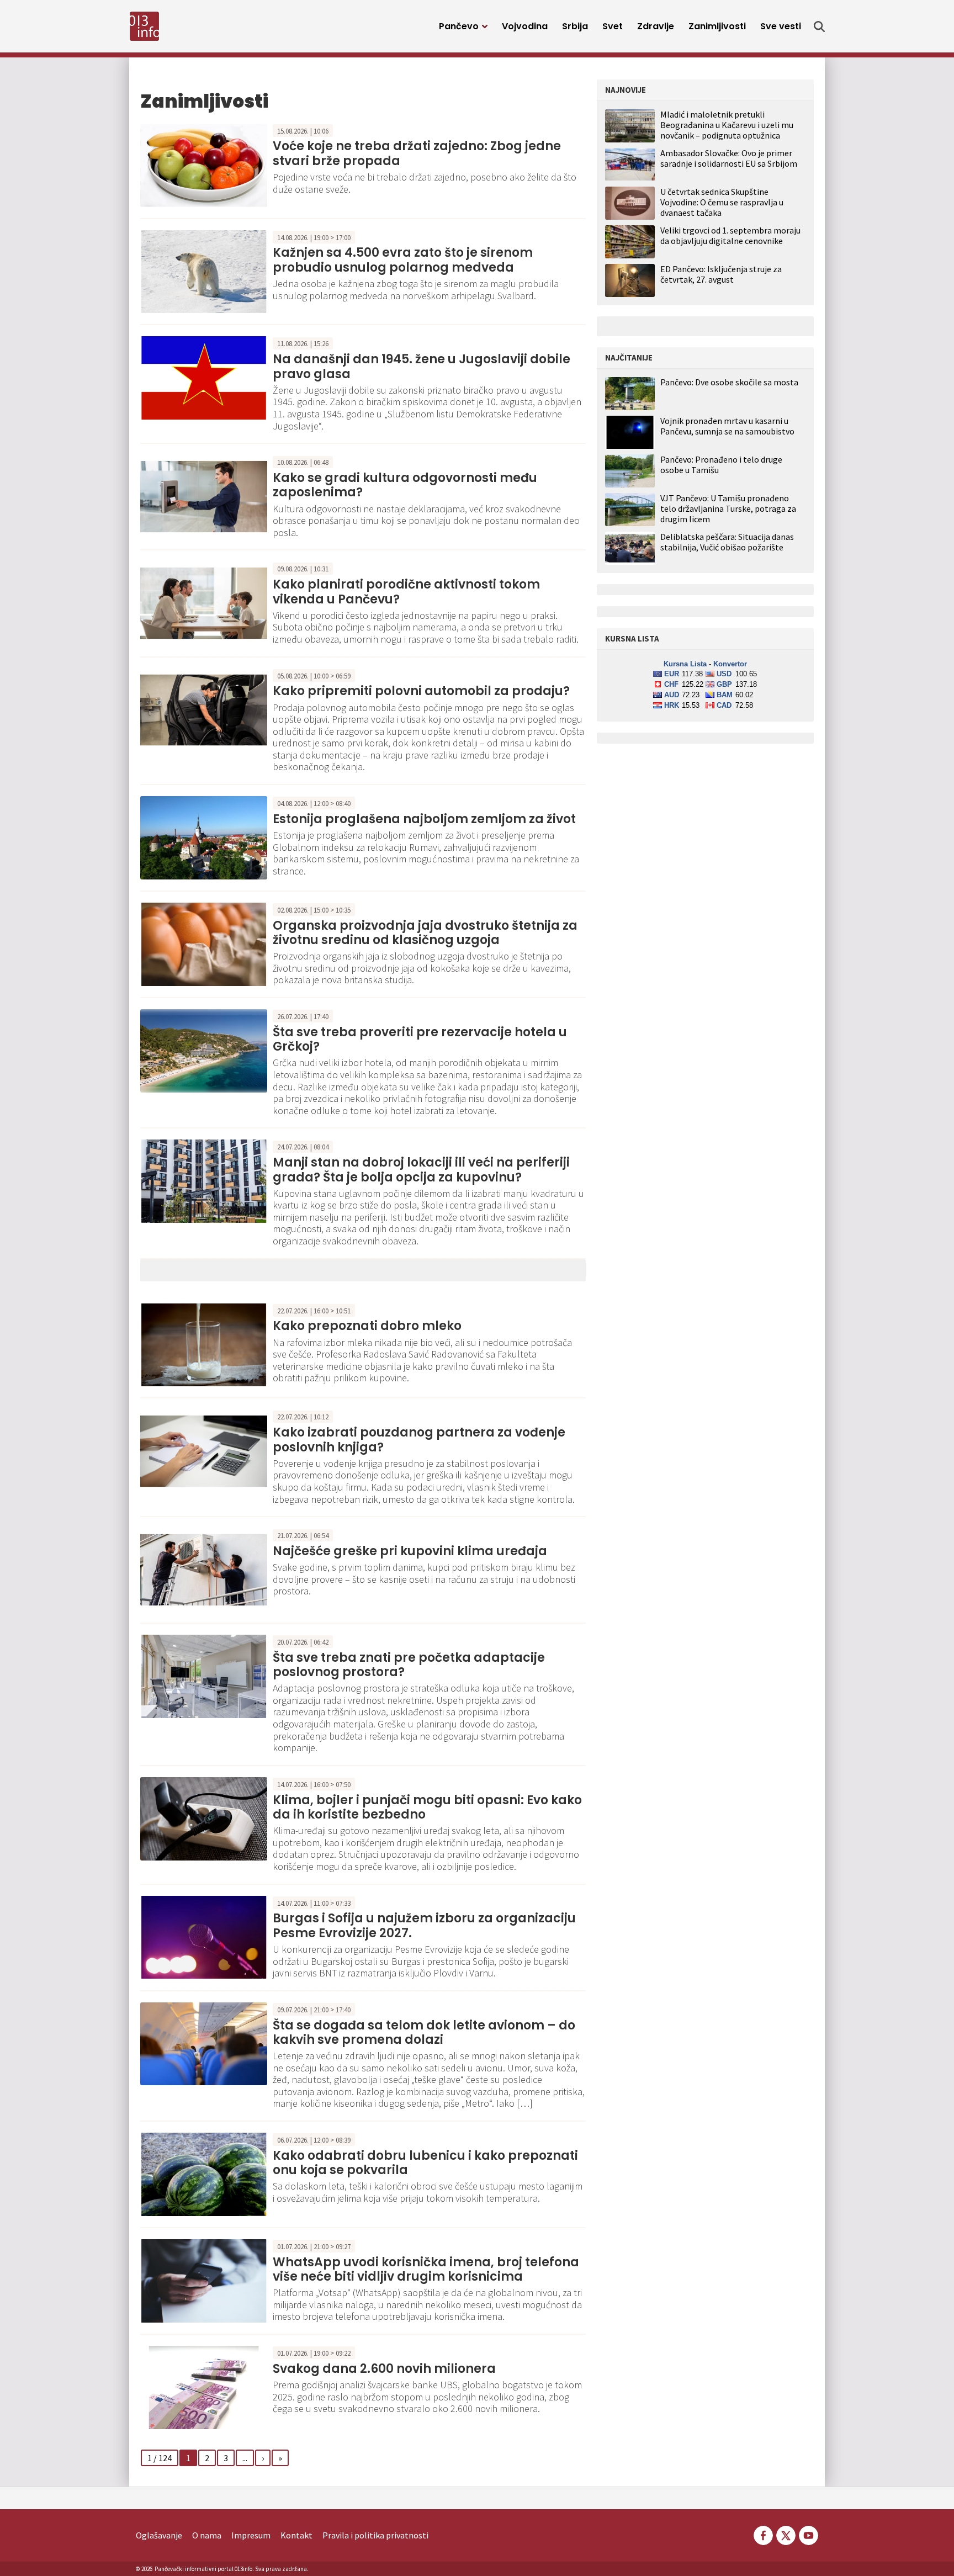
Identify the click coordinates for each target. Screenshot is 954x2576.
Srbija (575, 26)
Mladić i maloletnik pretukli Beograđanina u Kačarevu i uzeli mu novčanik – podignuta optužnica (727, 125)
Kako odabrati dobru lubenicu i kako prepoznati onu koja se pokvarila (425, 2163)
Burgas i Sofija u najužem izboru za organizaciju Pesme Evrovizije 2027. (424, 1925)
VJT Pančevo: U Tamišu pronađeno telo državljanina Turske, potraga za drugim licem (728, 509)
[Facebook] (763, 2534)
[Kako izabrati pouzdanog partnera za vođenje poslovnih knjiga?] (204, 1450)
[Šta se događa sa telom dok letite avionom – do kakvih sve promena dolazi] (204, 2043)
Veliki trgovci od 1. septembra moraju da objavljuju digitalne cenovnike (730, 235)
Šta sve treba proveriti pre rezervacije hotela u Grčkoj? (420, 1039)
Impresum (251, 2535)
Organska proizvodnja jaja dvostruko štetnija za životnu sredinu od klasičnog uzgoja (425, 933)
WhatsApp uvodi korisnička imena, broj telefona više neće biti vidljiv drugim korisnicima (426, 2269)
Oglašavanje (159, 2535)
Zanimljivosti (717, 26)
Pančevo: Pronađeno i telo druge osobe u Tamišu (721, 465)
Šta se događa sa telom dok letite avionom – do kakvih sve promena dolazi (424, 2032)
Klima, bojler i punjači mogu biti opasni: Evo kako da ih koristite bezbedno (427, 1807)
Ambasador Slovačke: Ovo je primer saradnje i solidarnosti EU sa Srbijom (729, 158)
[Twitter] (786, 2534)
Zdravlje (656, 26)
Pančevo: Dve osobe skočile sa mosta (729, 382)
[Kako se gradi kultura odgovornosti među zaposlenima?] (204, 495)
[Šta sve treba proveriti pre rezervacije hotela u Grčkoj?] (204, 1050)
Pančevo (459, 26)
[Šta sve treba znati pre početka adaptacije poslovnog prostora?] (204, 1675)
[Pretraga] (819, 26)
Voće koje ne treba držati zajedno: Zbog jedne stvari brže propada (417, 153)
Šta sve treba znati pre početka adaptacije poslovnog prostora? (409, 1665)
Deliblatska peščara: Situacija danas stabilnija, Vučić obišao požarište (727, 542)
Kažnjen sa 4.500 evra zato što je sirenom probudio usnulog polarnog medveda (403, 260)
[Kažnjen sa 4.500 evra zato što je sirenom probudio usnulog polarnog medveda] (204, 271)
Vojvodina (525, 26)
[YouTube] (808, 2534)
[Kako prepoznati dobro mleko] (204, 1344)
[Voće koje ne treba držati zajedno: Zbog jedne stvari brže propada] (204, 164)
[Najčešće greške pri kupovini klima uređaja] (204, 1568)
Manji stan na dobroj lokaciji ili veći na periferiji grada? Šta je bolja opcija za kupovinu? (421, 1170)
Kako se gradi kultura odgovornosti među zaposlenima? (405, 485)
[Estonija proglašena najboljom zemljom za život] (204, 836)
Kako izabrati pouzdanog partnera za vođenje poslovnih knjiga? (419, 1440)
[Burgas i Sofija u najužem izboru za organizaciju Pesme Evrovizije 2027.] (204, 1936)
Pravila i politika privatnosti (375, 2535)
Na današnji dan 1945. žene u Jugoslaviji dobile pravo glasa (422, 366)
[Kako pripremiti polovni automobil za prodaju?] (204, 709)
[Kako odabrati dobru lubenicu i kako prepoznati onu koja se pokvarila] (204, 2173)
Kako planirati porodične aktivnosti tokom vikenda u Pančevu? (406, 592)
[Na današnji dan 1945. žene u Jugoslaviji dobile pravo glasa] (204, 377)
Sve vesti (781, 26)
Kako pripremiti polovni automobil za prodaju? (421, 691)
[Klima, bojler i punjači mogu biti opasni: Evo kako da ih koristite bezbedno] (204, 1817)
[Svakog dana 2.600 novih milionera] (204, 2386)
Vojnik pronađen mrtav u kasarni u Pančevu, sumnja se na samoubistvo (727, 426)
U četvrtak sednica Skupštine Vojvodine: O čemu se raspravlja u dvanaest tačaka (722, 202)
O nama (207, 2535)
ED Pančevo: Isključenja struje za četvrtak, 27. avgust (721, 274)
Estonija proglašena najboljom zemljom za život (424, 819)
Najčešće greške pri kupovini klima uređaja (410, 1551)
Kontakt (296, 2535)
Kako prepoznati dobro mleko (367, 1326)
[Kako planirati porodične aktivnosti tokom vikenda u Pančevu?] (204, 602)
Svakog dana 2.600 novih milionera (384, 2369)
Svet (613, 26)
